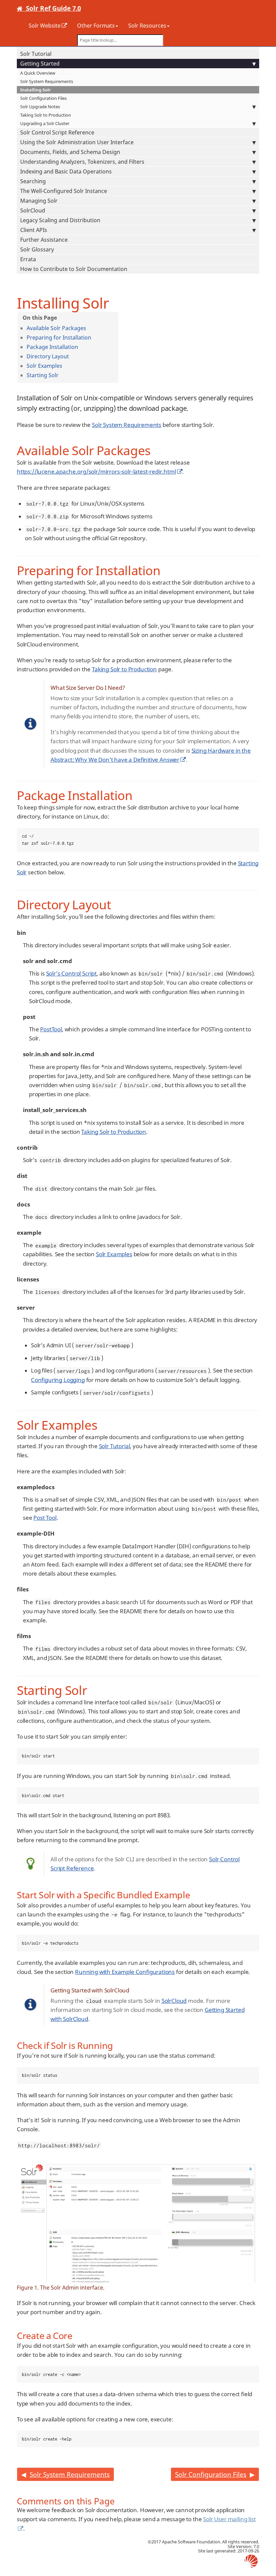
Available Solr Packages (56, 328)
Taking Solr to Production (46, 115)
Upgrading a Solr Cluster (45, 123)
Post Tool (45, 1518)
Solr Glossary (37, 249)
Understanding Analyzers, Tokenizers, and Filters (82, 162)
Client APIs (34, 230)
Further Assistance (44, 240)
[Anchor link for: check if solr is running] (118, 2045)
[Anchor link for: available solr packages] (89, 328)
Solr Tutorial (36, 54)
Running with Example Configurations (125, 1972)
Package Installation (52, 347)
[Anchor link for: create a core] (77, 2335)
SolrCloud (33, 210)
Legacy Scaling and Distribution (60, 220)
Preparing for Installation (59, 338)
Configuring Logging (58, 1380)
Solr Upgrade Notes (40, 107)
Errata (28, 259)
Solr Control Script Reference (57, 132)
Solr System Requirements (47, 81)
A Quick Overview (38, 73)
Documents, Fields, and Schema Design (70, 152)
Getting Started (40, 64)
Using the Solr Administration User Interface (77, 142)
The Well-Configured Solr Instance (64, 191)
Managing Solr (39, 201)
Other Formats (96, 26)
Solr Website (45, 26)
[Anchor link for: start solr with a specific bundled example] (195, 1894)
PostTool (51, 1029)
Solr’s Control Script (71, 973)
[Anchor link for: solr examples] (65, 365)
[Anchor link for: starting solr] (61, 375)
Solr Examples (44, 366)
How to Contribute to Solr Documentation (74, 269)
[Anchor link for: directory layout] (72, 356)
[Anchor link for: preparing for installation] (94, 337)
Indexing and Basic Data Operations (66, 171)
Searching (33, 181)
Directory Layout (48, 356)
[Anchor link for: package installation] (81, 347)
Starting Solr (43, 375)
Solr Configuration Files (43, 98)
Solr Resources (147, 26)
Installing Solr (36, 90)
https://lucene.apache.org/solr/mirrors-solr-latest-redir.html (96, 471)
